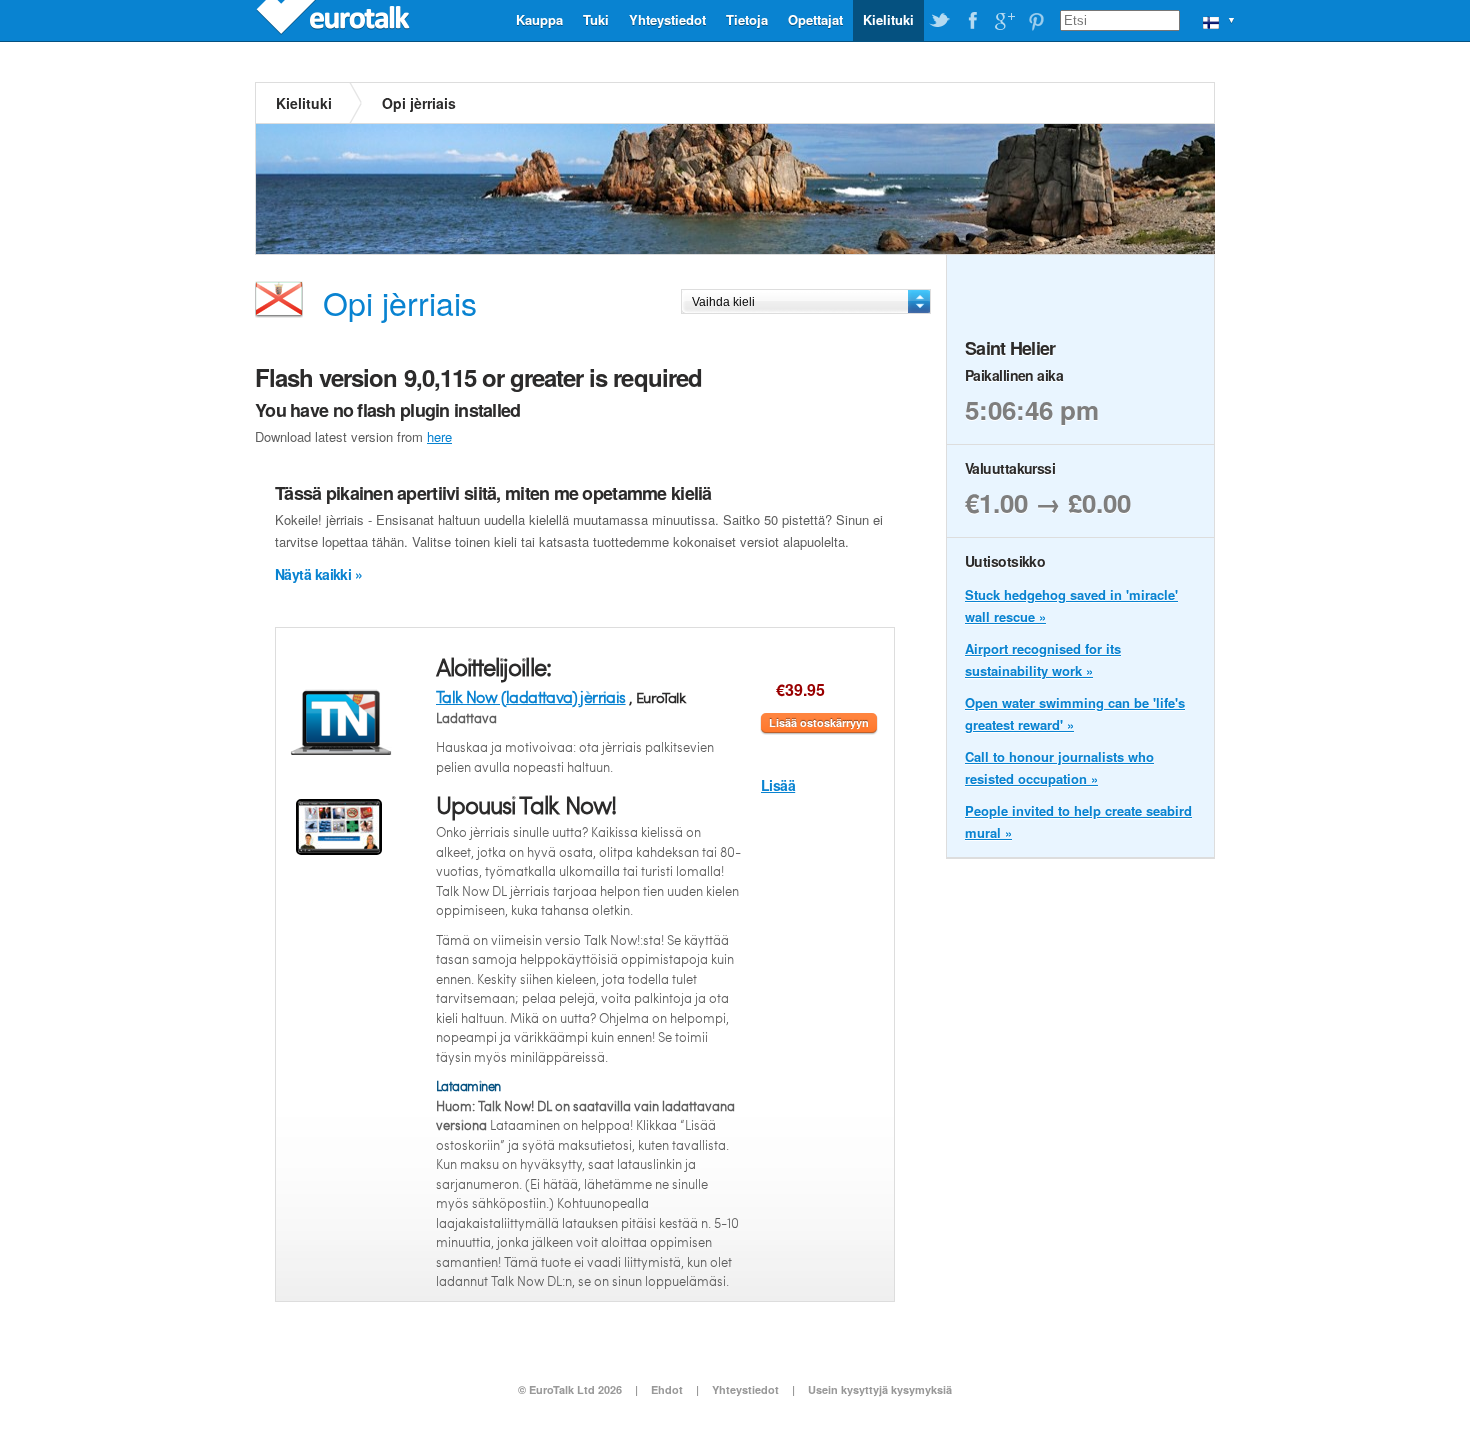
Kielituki (888, 19)
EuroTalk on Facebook (972, 21)
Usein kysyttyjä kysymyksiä (880, 1389)
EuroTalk (335, 20)
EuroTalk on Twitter (940, 21)
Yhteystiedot (667, 19)
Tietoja (747, 19)
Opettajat (815, 19)
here (439, 436)
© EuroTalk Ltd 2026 (570, 1389)
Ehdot (667, 1389)
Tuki (596, 19)
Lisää (778, 785)
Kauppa (539, 19)
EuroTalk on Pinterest (1036, 21)
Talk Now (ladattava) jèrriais (531, 696)
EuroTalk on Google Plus (1004, 21)
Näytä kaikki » (318, 574)
